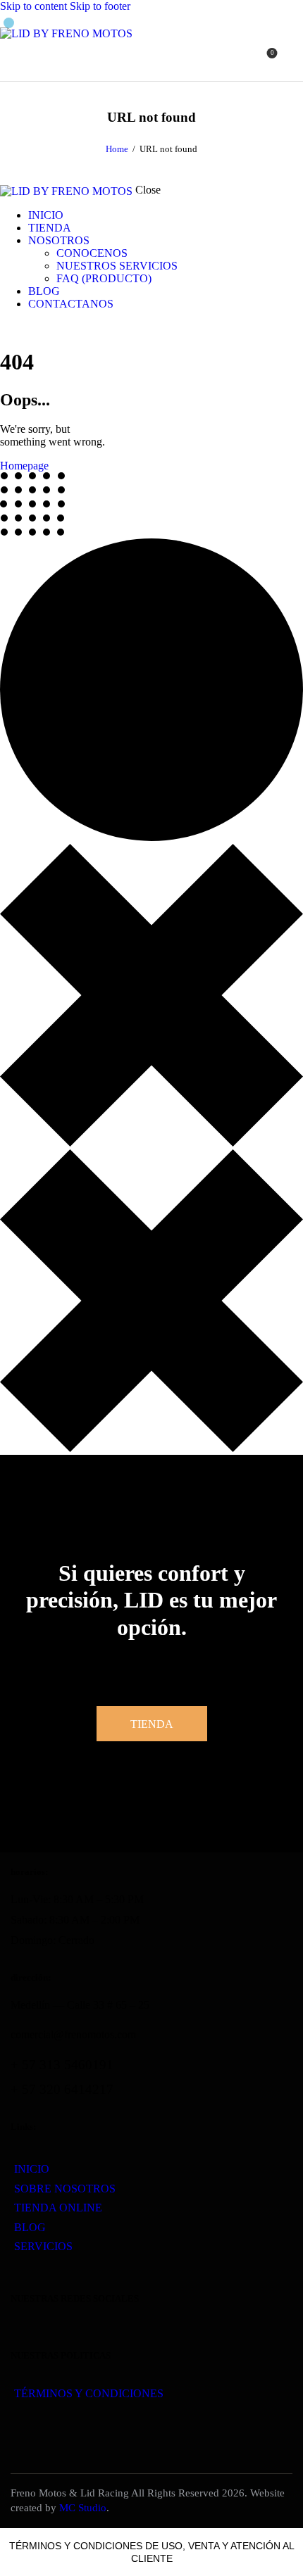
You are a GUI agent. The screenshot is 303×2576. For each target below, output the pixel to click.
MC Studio (83, 2508)
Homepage (24, 466)
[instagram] (23, 328)
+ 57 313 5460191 (62, 2065)
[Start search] (295, 58)
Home (117, 149)
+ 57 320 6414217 (62, 2089)
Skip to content (33, 6)
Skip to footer (100, 6)
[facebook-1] (8, 328)
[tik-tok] (36, 328)
